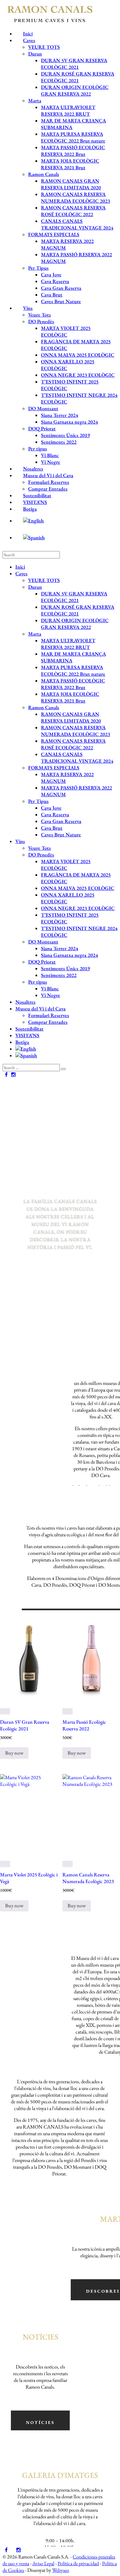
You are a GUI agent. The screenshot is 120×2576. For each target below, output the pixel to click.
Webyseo (61, 2570)
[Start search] (63, 1069)
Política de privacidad (78, 2563)
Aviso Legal (43, 2563)
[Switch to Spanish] (66, 538)
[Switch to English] (66, 521)
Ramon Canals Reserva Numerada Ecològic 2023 (88, 1878)
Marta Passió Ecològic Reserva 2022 (84, 1725)
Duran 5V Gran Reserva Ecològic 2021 (25, 1725)
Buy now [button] (14, 1753)
